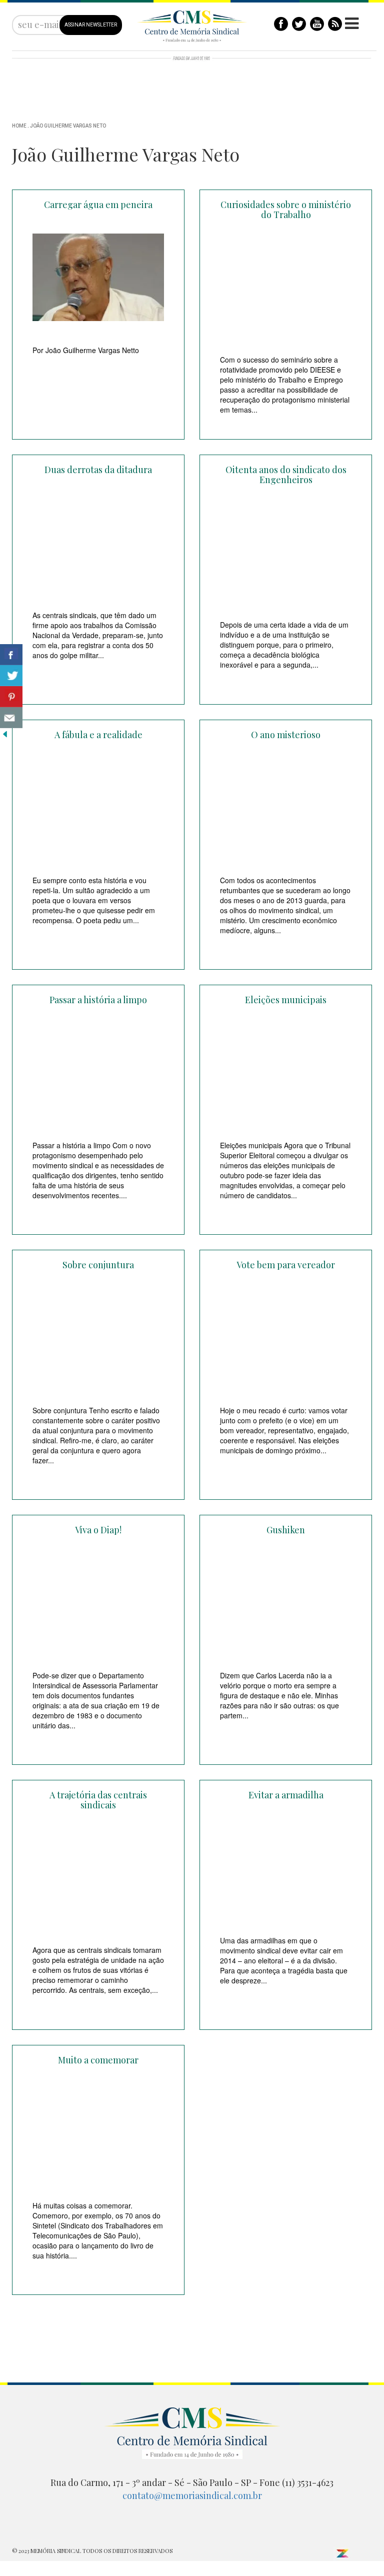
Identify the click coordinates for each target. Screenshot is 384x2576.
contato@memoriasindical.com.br (192, 2495)
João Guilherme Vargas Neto (68, 126)
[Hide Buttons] (5, 733)
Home (19, 126)
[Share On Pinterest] (11, 697)
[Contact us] (11, 718)
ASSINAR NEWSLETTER (91, 25)
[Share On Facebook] (11, 655)
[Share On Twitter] (11, 676)
